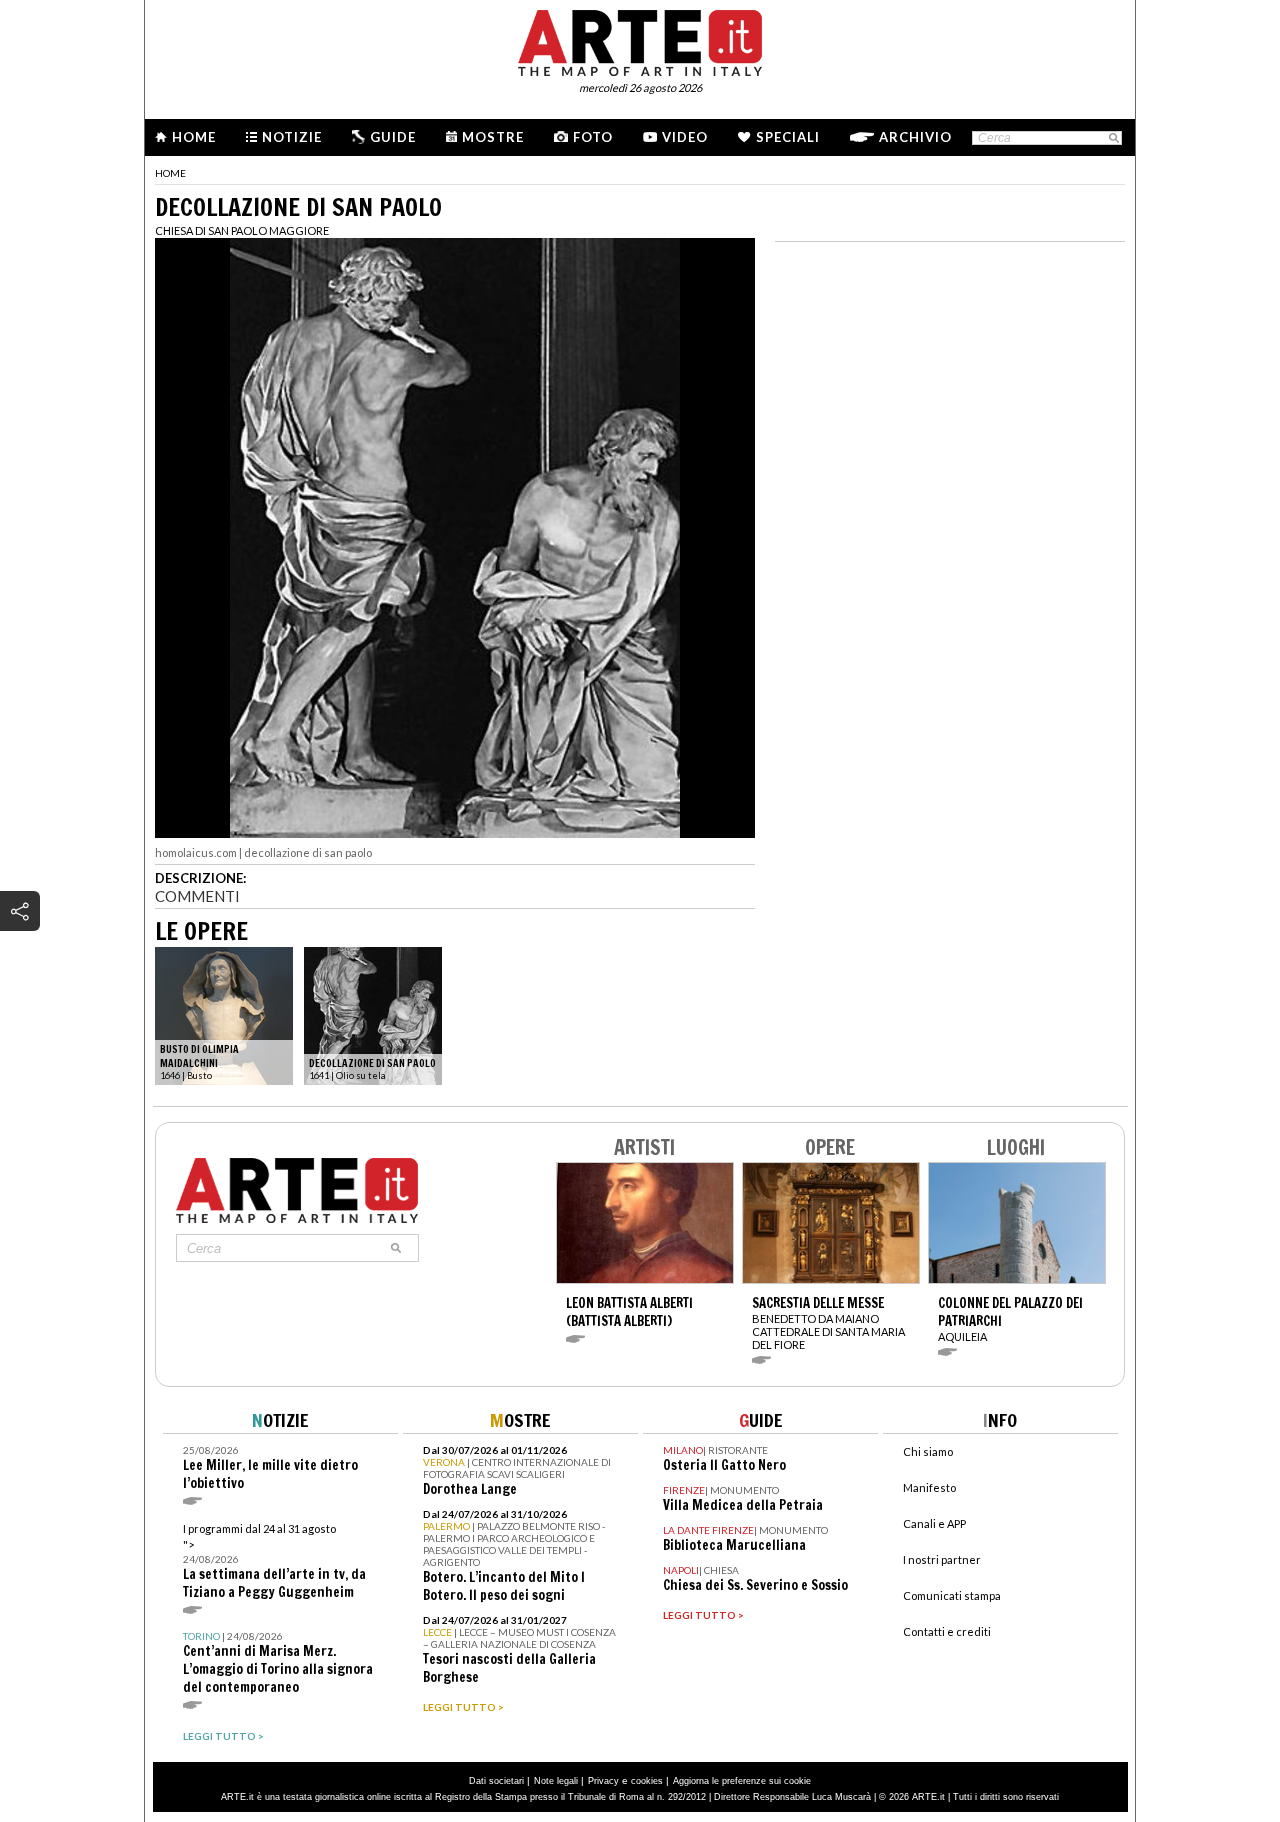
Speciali (788, 137)
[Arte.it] (640, 40)
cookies (647, 1781)
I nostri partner (942, 1559)
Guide (393, 137)
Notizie (292, 137)
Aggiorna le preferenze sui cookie (742, 1781)
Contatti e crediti (947, 1631)
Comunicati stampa (952, 1595)
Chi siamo (928, 1451)
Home (194, 137)
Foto (593, 137)
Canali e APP (934, 1523)
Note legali (556, 1781)
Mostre (493, 137)
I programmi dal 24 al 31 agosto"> (274, 1561)
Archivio (915, 137)
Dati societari (496, 1781)
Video (685, 137)
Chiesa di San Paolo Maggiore (242, 230)
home (170, 173)
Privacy (603, 1781)
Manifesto (929, 1487)
